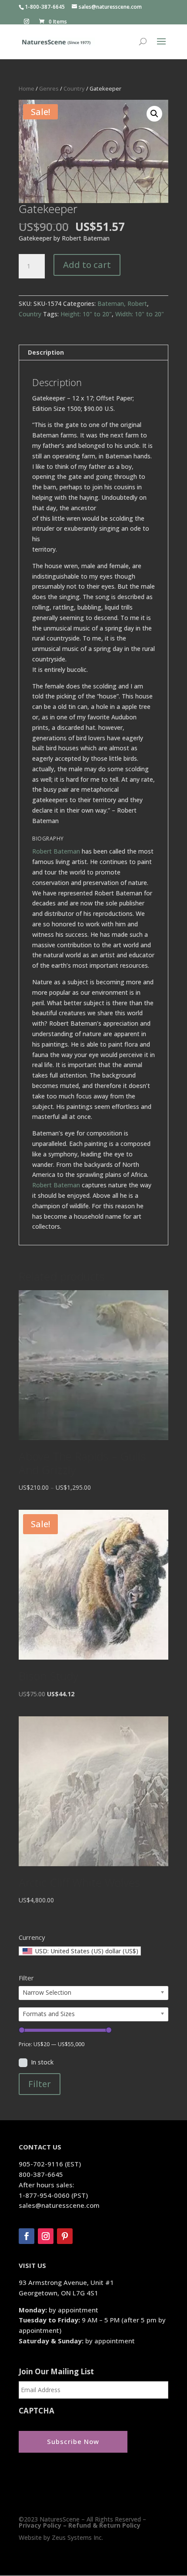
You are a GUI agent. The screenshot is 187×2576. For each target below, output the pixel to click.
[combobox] (80, 1951)
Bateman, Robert (122, 303)
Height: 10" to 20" (86, 314)
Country (74, 88)
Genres (49, 88)
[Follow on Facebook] (27, 2236)
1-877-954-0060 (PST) (53, 2195)
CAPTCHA (37, 2411)
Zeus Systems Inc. (77, 2537)
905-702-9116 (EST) (50, 2164)
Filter (40, 2084)
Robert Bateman (56, 851)
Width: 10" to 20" (140, 314)
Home (27, 88)
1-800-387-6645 (45, 7)
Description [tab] (46, 352)
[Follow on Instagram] (46, 2236)
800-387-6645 (41, 2174)
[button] (154, 114)
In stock (42, 2062)
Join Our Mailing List (56, 2372)
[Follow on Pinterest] (65, 2236)
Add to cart (87, 265)
